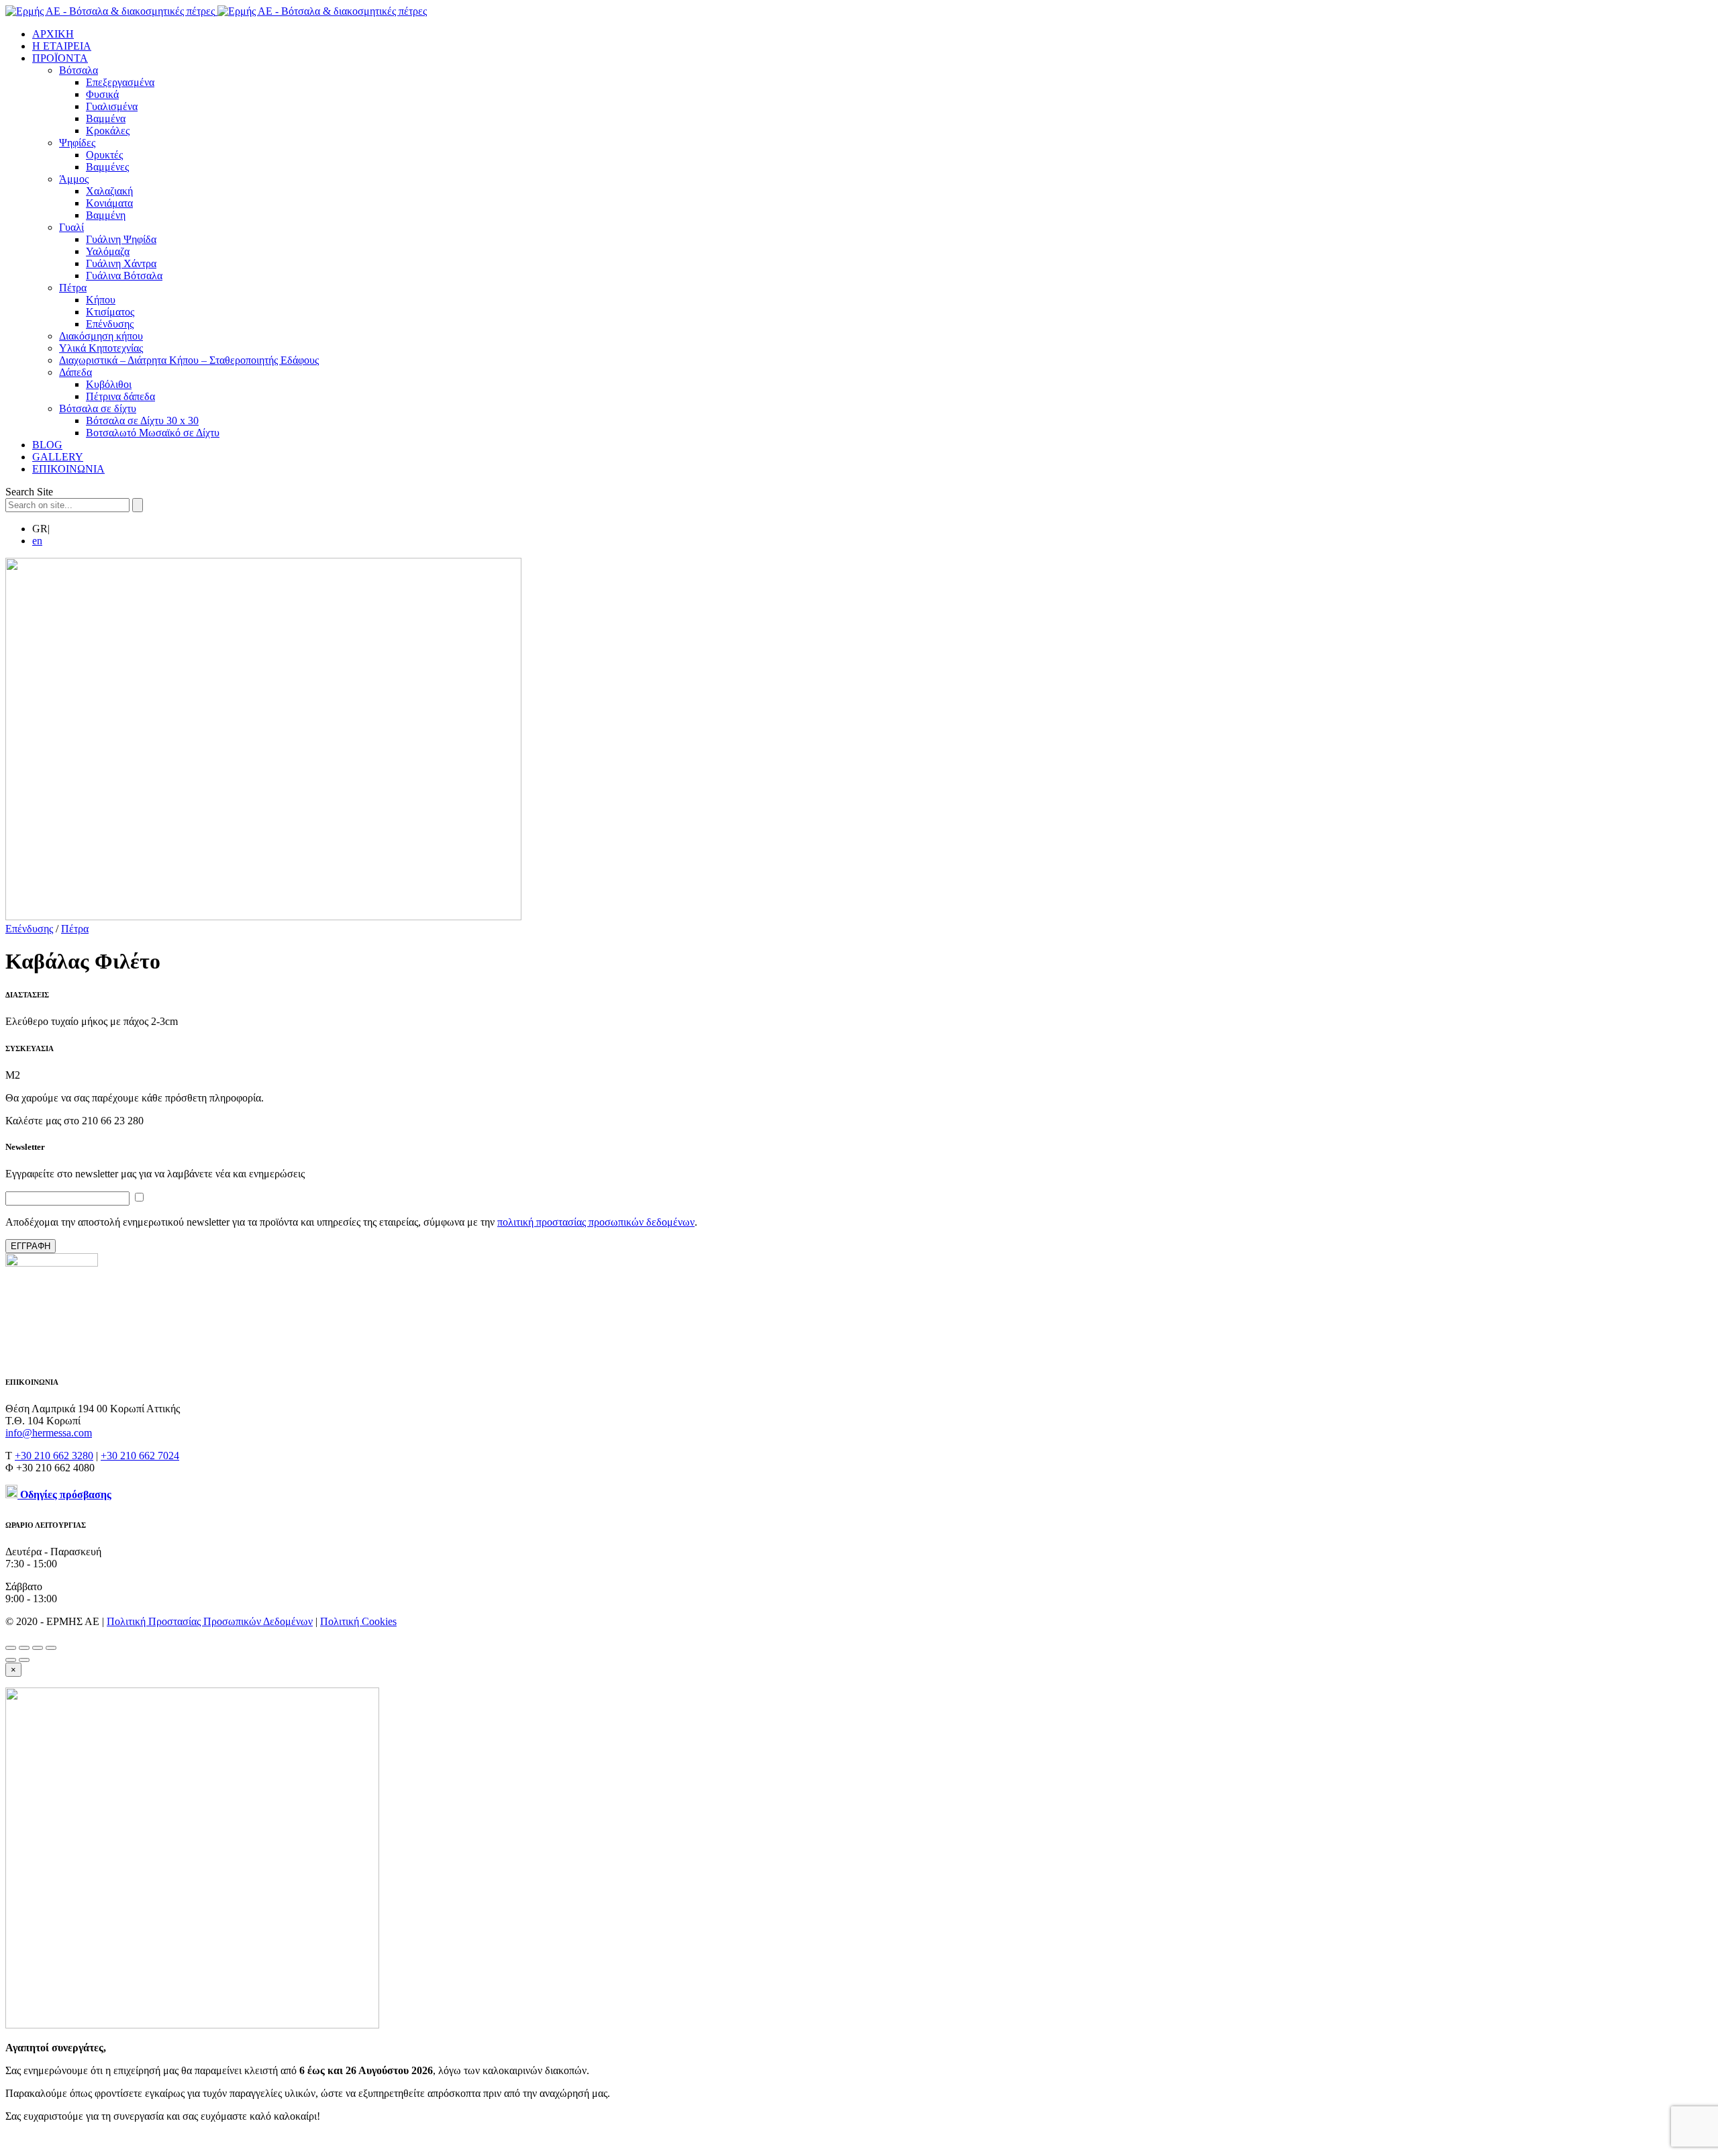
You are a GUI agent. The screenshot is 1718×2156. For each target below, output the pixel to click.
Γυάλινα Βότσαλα (124, 276)
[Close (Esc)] (11, 1648)
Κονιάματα (109, 203)
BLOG (47, 445)
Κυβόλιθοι (109, 384)
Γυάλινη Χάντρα (121, 263)
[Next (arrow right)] (24, 1660)
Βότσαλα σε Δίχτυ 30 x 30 (142, 421)
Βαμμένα (106, 118)
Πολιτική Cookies (358, 1621)
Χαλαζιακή (109, 191)
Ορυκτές (104, 155)
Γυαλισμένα (112, 106)
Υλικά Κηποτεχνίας (101, 348)
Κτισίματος (110, 312)
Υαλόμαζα (108, 251)
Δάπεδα (75, 372)
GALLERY (58, 457)
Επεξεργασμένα (120, 82)
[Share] (24, 1648)
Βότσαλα (79, 70)
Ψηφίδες (77, 143)
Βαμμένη (106, 215)
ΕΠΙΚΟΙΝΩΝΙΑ (68, 469)
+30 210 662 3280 (54, 1456)
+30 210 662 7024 (140, 1456)
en (37, 541)
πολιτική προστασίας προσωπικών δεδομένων (596, 1222)
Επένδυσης (110, 324)
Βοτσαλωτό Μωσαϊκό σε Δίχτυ (153, 433)
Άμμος (74, 179)
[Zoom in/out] (51, 1648)
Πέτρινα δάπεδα (120, 396)
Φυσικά (102, 94)
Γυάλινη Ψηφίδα (121, 239)
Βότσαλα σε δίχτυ (98, 408)
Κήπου (101, 300)
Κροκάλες (108, 131)
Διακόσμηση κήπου (101, 336)
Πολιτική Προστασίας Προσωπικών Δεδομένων (210, 1621)
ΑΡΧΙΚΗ (53, 34)
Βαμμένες (107, 167)
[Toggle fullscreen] (38, 1648)
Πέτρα (73, 288)
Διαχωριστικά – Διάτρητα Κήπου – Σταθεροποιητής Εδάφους (189, 360)
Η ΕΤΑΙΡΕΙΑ (62, 46)
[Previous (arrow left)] (11, 1660)
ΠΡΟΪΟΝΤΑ (60, 58)
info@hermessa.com (49, 1433)
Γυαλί (71, 227)
